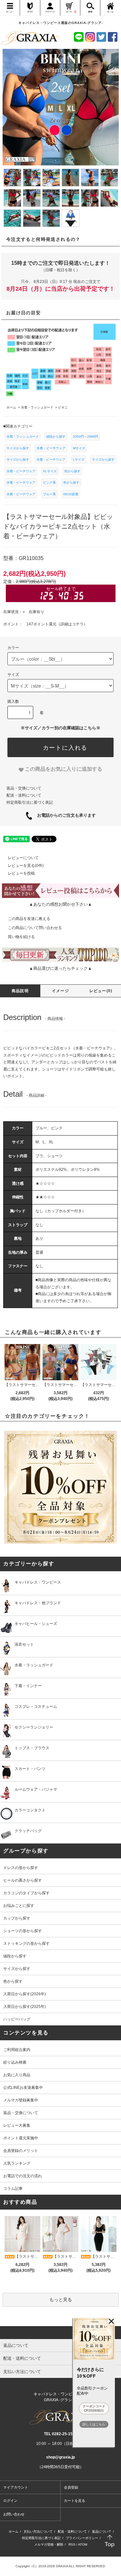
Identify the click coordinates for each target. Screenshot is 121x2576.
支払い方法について (38, 2531)
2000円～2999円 (86, 437)
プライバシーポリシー (82, 2538)
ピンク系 (49, 482)
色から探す (72, 471)
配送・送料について (24, 795)
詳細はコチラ (72, 624)
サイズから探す (18, 448)
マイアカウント (16, 2487)
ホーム (14, 2531)
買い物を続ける (21, 937)
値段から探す (56, 437)
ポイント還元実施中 (21, 2138)
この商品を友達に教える (29, 919)
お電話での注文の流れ (23, 2176)
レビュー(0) (101, 991)
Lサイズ (79, 459)
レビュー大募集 (17, 2125)
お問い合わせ (14, 2514)
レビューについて (23, 858)
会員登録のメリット (21, 2151)
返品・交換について (24, 788)
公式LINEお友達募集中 (23, 2088)
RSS (72, 2544)
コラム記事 (13, 2189)
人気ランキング (17, 2163)
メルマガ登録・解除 (49, 2544)
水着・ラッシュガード (23, 437)
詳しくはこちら (94, 2424)
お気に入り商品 (17, 2075)
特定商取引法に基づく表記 (30, 802)
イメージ (60, 991)
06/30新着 (71, 494)
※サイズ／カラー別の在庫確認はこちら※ (60, 728)
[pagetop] (60, 2333)
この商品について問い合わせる (35, 928)
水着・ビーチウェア (51, 448)
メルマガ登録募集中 (21, 2100)
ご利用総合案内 (17, 2050)
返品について (102, 2531)
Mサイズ (79, 448)
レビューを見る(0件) (26, 866)
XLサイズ (50, 471)
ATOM (83, 2544)
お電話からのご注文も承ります (64, 815)
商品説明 (20, 991)
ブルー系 (49, 494)
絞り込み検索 (15, 2062)
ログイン (10, 2501)
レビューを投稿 (21, 873)
